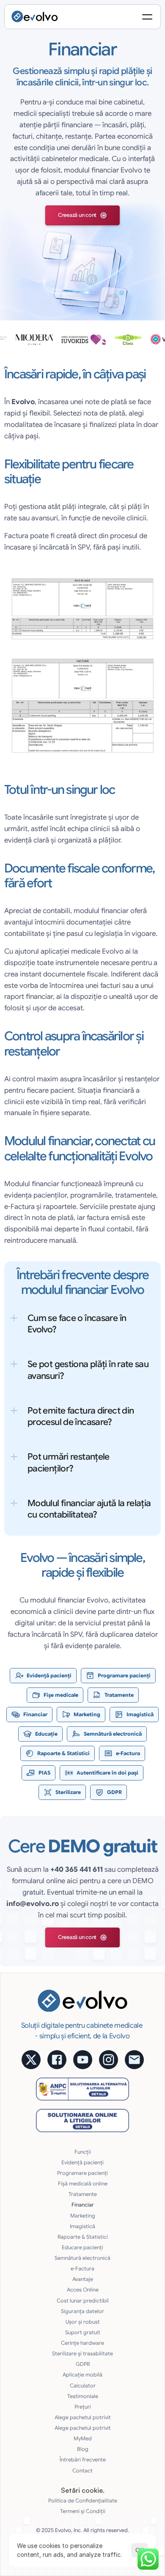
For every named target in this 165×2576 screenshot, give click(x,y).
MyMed (83, 2439)
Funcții (83, 2152)
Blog (83, 2449)
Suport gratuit (83, 2333)
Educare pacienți (82, 2248)
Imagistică (82, 2226)
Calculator (83, 2386)
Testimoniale (83, 2396)
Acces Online (83, 2290)
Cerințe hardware (82, 2343)
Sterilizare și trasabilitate (82, 2354)
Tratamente (83, 2194)
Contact (82, 2471)
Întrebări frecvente (83, 2460)
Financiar (83, 2205)
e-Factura (82, 2269)
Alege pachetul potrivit (83, 2417)
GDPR (83, 2364)
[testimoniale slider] (82, 339)
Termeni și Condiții (83, 2511)
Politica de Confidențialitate (83, 2501)
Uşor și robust (83, 2322)
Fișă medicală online (83, 2184)
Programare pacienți (82, 2173)
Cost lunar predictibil (83, 2301)
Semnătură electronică (82, 2258)
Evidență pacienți (82, 2163)
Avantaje (83, 2279)
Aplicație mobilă (82, 2375)
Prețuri (83, 2407)
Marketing (83, 2216)
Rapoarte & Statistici (83, 2237)
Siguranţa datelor (82, 2311)
